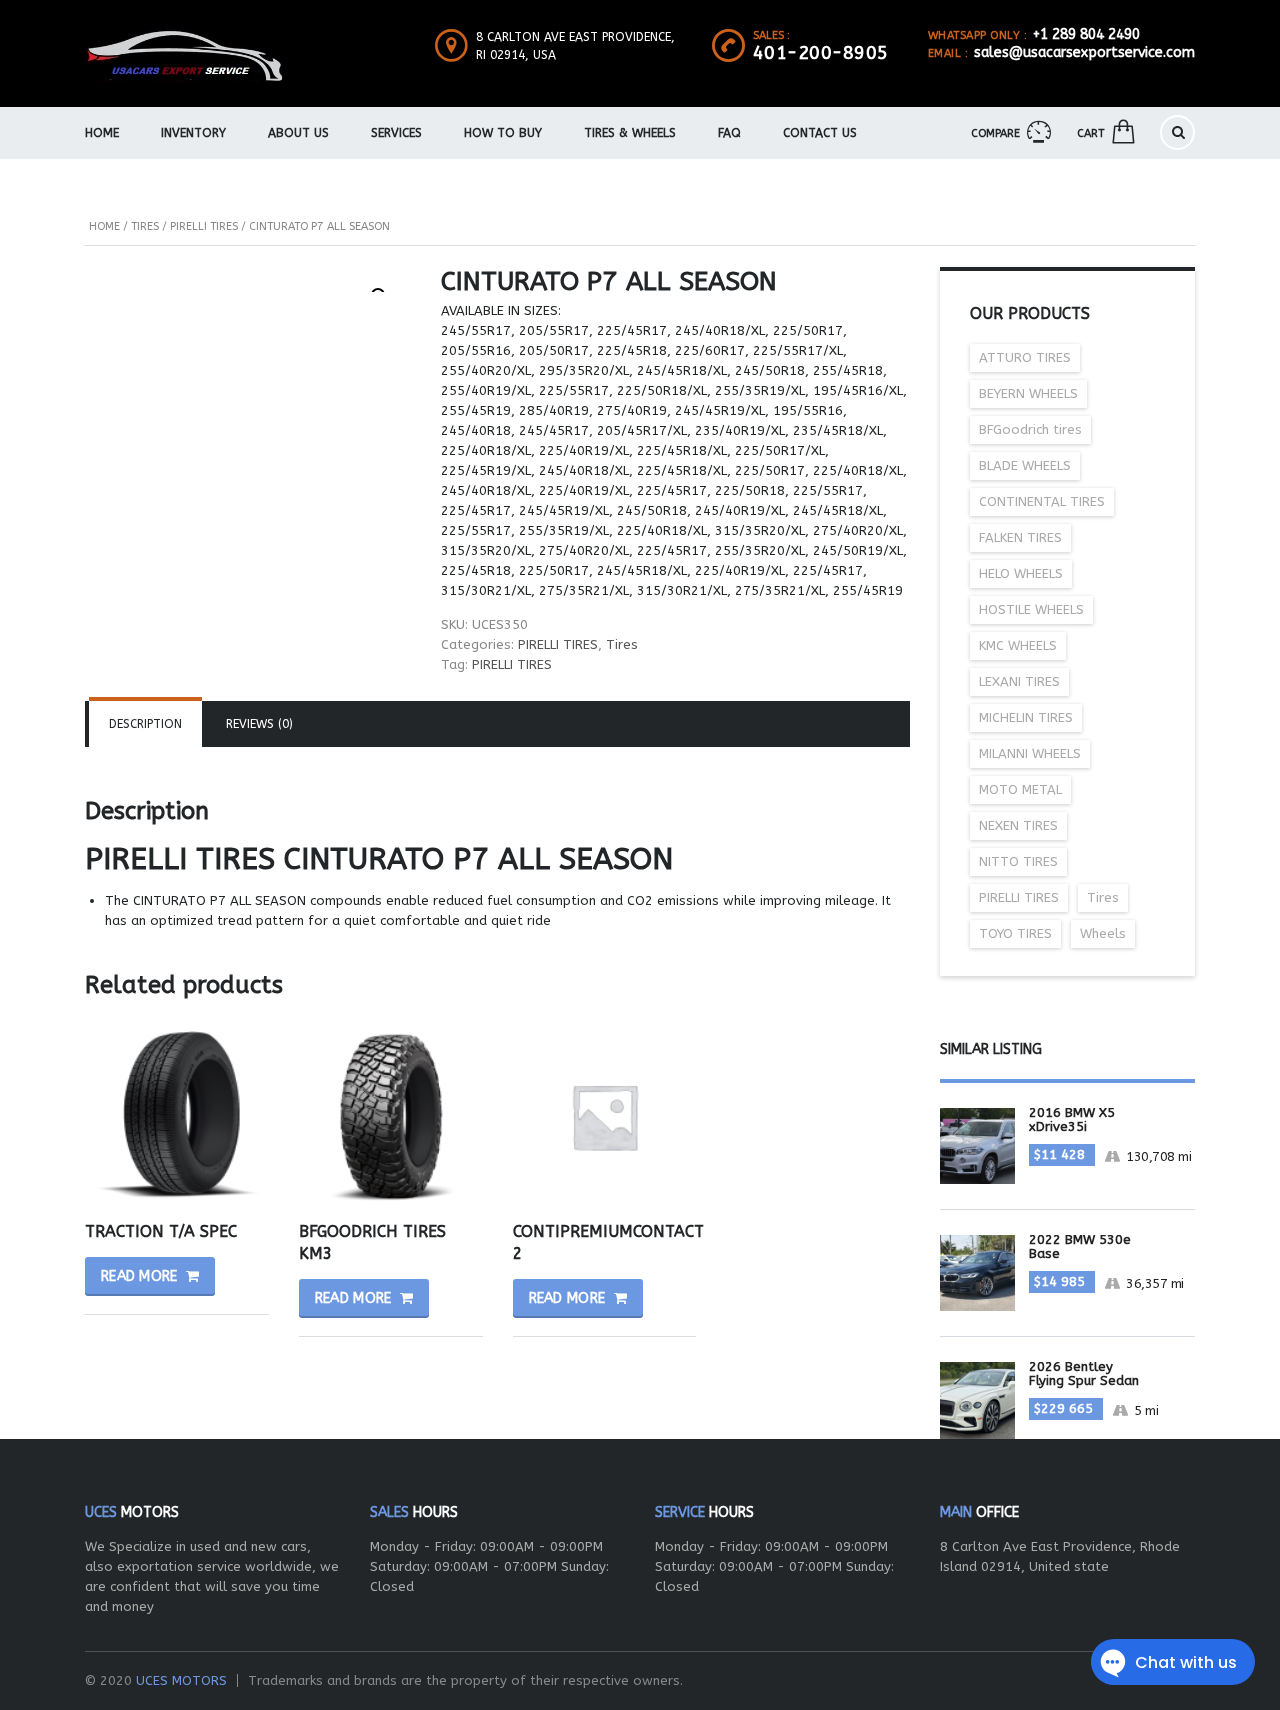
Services (396, 133)
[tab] (145, 724)
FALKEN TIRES (1020, 537)
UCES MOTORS (181, 1680)
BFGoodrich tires (1030, 429)
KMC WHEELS (1018, 645)
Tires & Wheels (630, 133)
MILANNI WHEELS (1030, 753)
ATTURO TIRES (1025, 357)
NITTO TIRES (1018, 861)
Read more (139, 1276)
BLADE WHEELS (1025, 465)
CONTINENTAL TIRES (1042, 501)
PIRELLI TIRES (204, 226)
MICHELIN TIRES (1026, 717)
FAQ (729, 133)
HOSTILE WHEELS (1031, 609)
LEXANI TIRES (1019, 681)
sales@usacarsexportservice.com (1084, 52)
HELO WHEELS (1021, 573)
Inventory (193, 133)
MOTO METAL (1020, 789)
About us (298, 133)
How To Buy (503, 133)
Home (102, 133)
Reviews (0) (259, 724)
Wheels (1103, 933)
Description (145, 724)
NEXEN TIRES (1018, 825)
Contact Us (820, 133)
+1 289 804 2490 (1086, 34)
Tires (145, 226)
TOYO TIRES (1015, 933)
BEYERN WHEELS (1028, 393)
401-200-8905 (821, 53)
